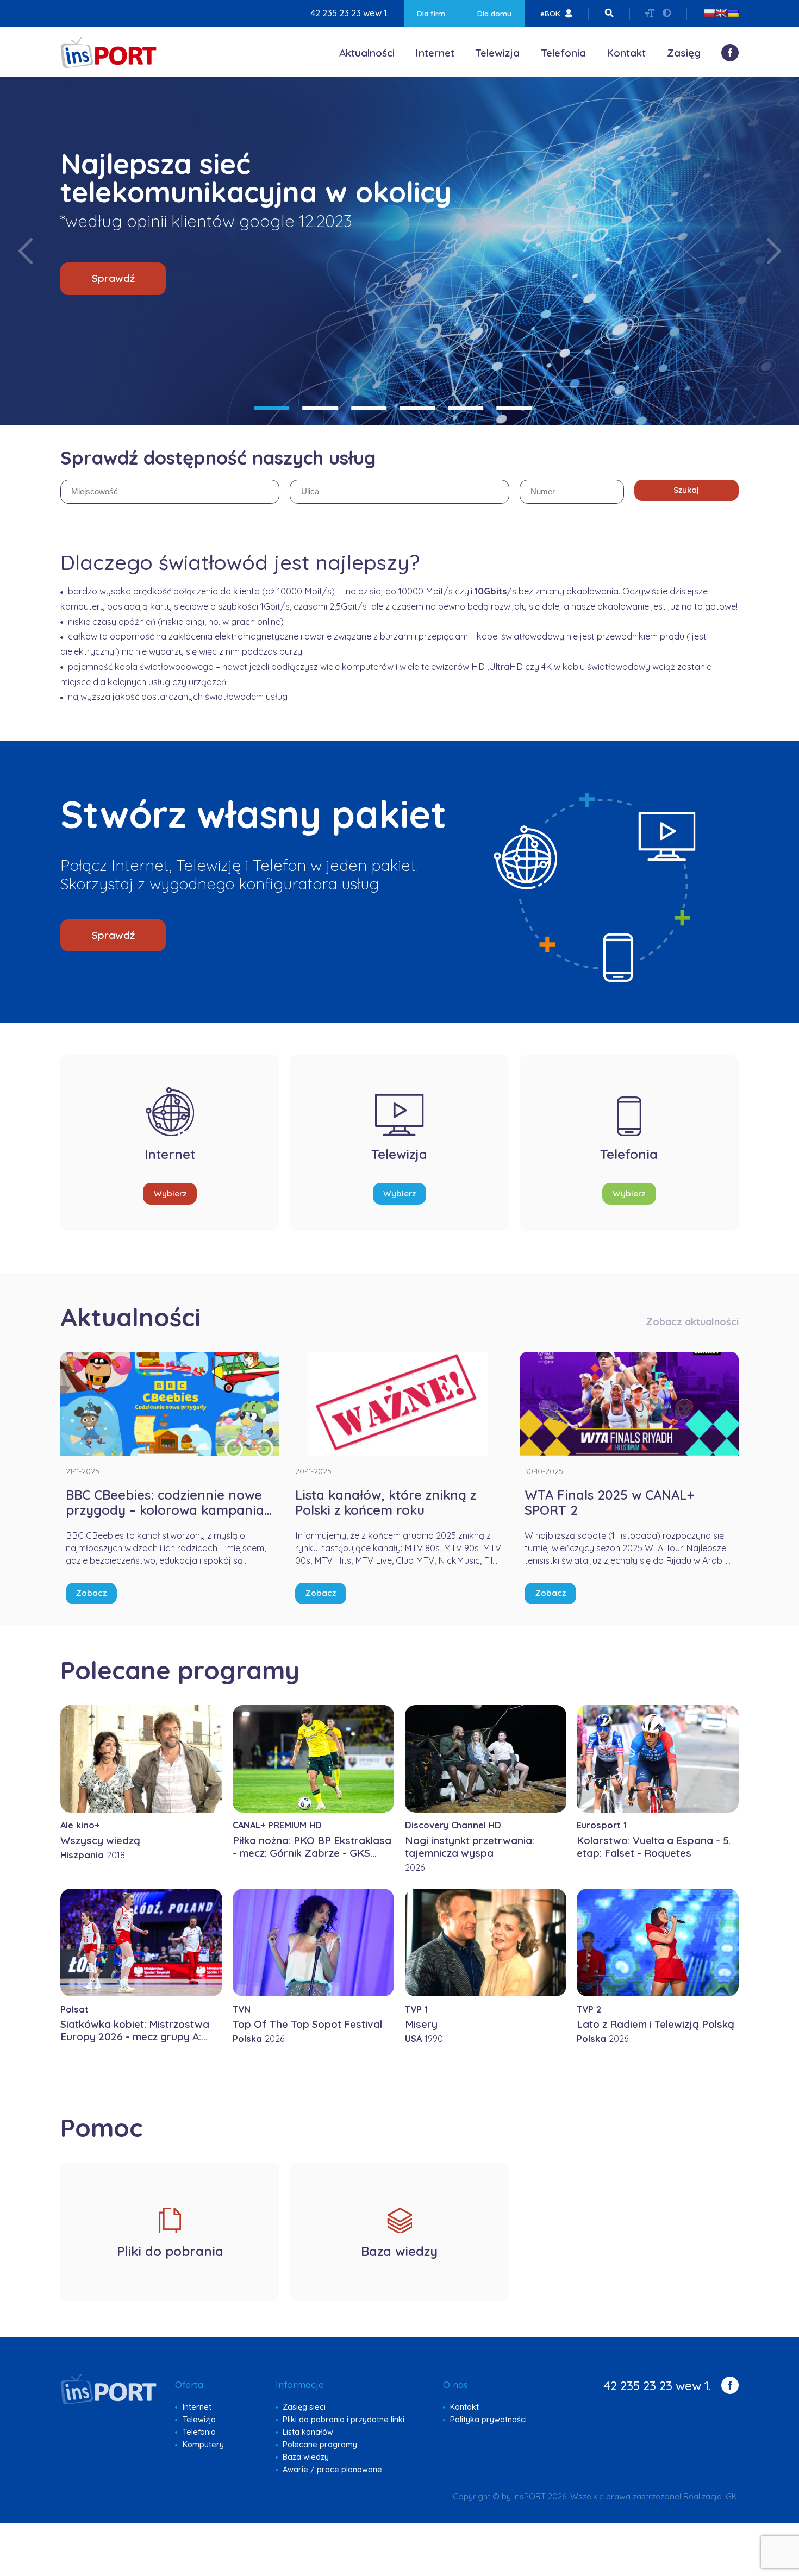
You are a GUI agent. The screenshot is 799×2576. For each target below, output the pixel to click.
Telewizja (497, 53)
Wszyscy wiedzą (100, 1840)
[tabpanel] (399, 251)
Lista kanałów (308, 2432)
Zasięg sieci (304, 2407)
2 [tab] (320, 408)
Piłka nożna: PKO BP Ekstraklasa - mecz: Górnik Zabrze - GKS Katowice (312, 1853)
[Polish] (709, 13)
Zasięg (684, 53)
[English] (721, 13)
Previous (26, 251)
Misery (421, 2024)
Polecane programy (320, 2445)
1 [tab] (271, 408)
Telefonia (563, 53)
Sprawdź (113, 278)
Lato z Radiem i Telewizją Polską (656, 2024)
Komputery (203, 2445)
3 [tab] (369, 408)
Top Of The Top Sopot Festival (307, 2024)
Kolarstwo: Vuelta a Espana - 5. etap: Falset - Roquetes (654, 1847)
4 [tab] (417, 408)
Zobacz (91, 1593)
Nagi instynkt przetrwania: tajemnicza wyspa (470, 1847)
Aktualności (367, 53)
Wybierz (170, 1193)
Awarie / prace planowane (332, 2470)
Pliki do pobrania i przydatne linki (344, 2420)
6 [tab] (514, 408)
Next (774, 251)
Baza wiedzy (306, 2457)
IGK (731, 2496)
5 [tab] (466, 408)
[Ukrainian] (733, 13)
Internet (435, 53)
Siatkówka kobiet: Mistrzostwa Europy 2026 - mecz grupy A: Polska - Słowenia (135, 2036)
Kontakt (626, 53)
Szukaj (686, 490)
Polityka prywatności (488, 2420)
